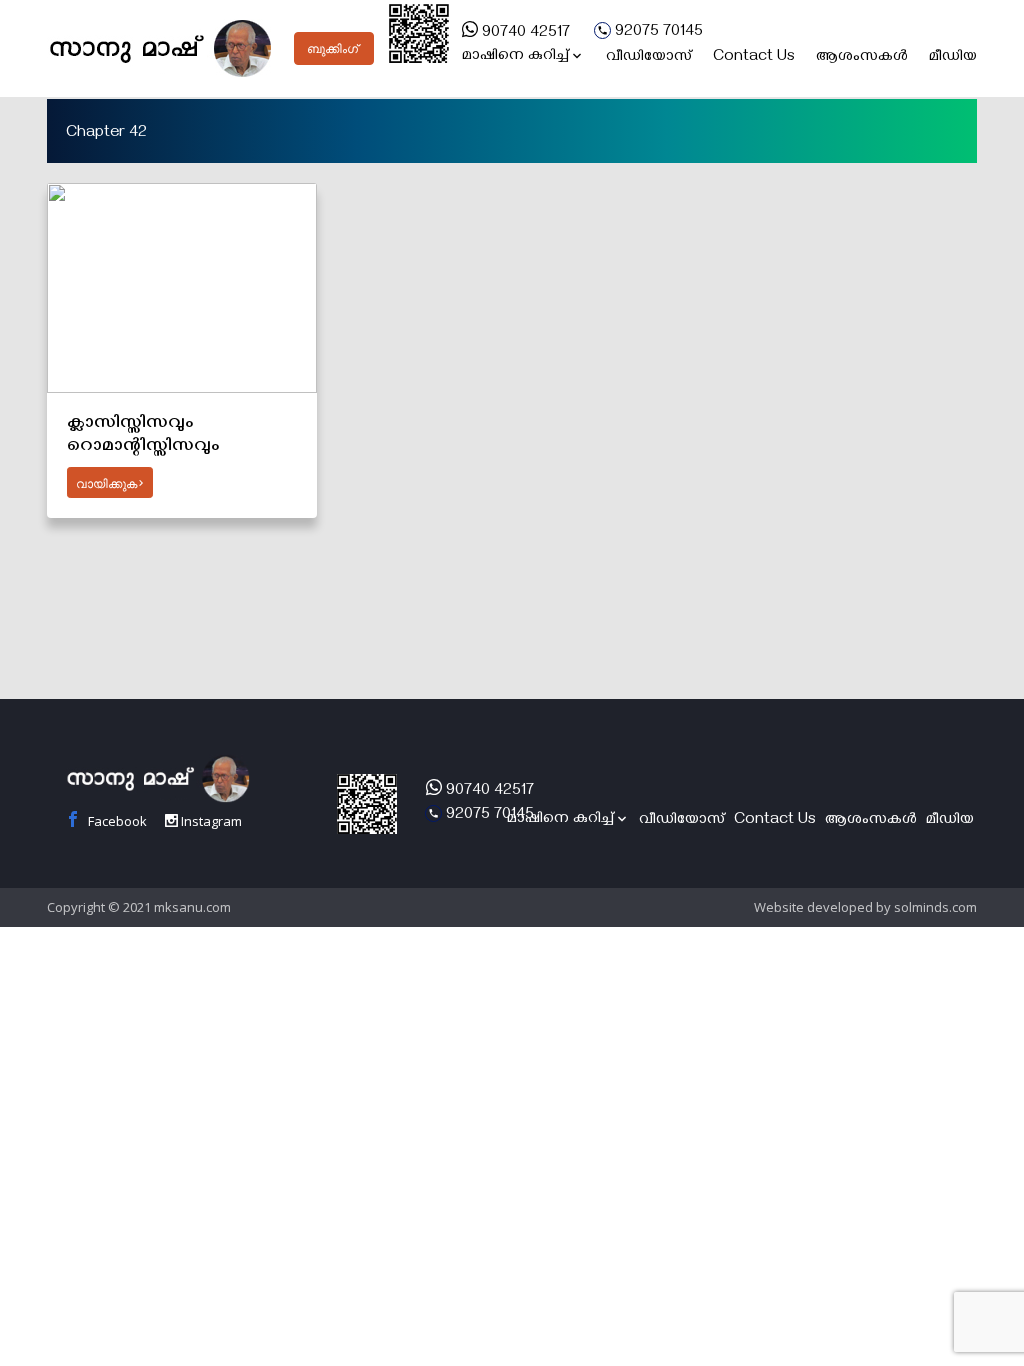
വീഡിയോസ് (649, 58)
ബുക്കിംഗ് (332, 49)
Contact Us (754, 58)
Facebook (116, 821)
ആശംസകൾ (862, 58)
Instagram (210, 821)
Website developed (813, 907)
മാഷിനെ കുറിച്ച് (515, 57)
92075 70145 (657, 33)
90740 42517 (524, 34)
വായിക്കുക (106, 484)
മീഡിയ (953, 58)
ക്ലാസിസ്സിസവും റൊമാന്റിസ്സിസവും (143, 436)
